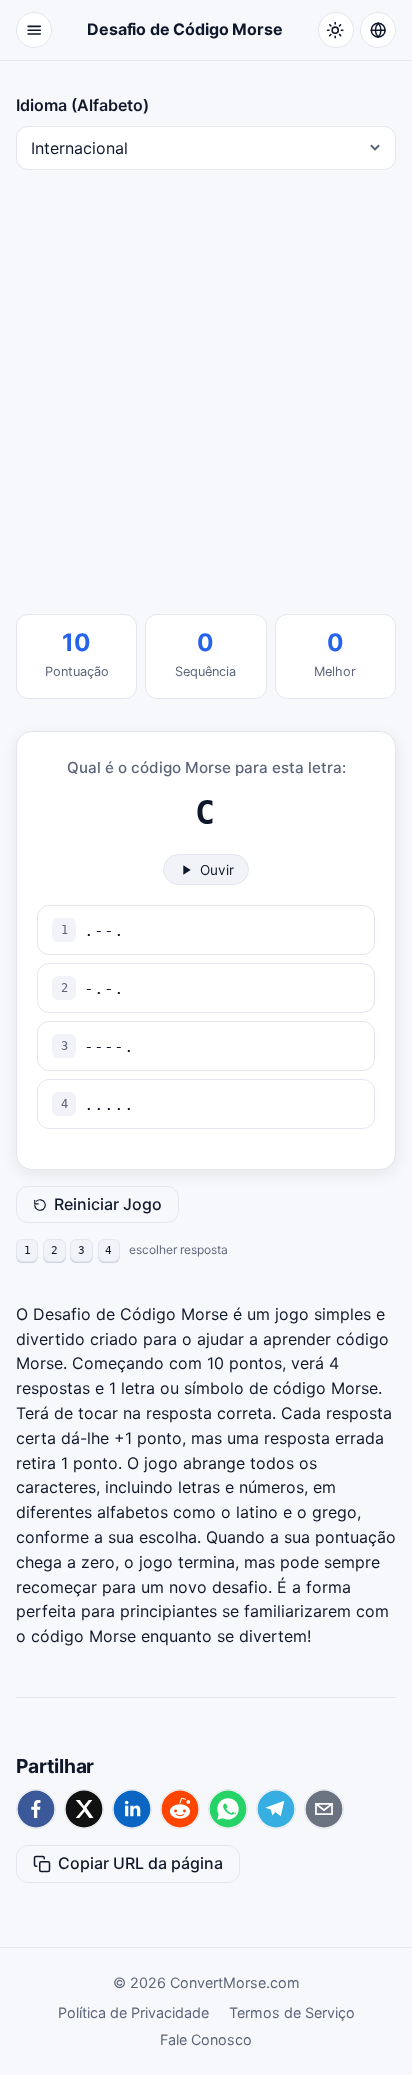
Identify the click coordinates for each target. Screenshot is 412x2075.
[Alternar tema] (336, 30)
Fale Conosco (206, 2039)
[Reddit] (180, 1809)
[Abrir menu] (34, 30)
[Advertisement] (206, 392)
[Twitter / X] (84, 1809)
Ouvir (217, 870)
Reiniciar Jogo (108, 1204)
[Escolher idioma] (378, 30)
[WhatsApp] (228, 1809)
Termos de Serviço (292, 2012)
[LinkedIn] (132, 1809)
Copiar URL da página (140, 1863)
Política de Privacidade (133, 2012)
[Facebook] (36, 1809)
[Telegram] (276, 1809)
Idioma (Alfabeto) (82, 105)
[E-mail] (324, 1809)
